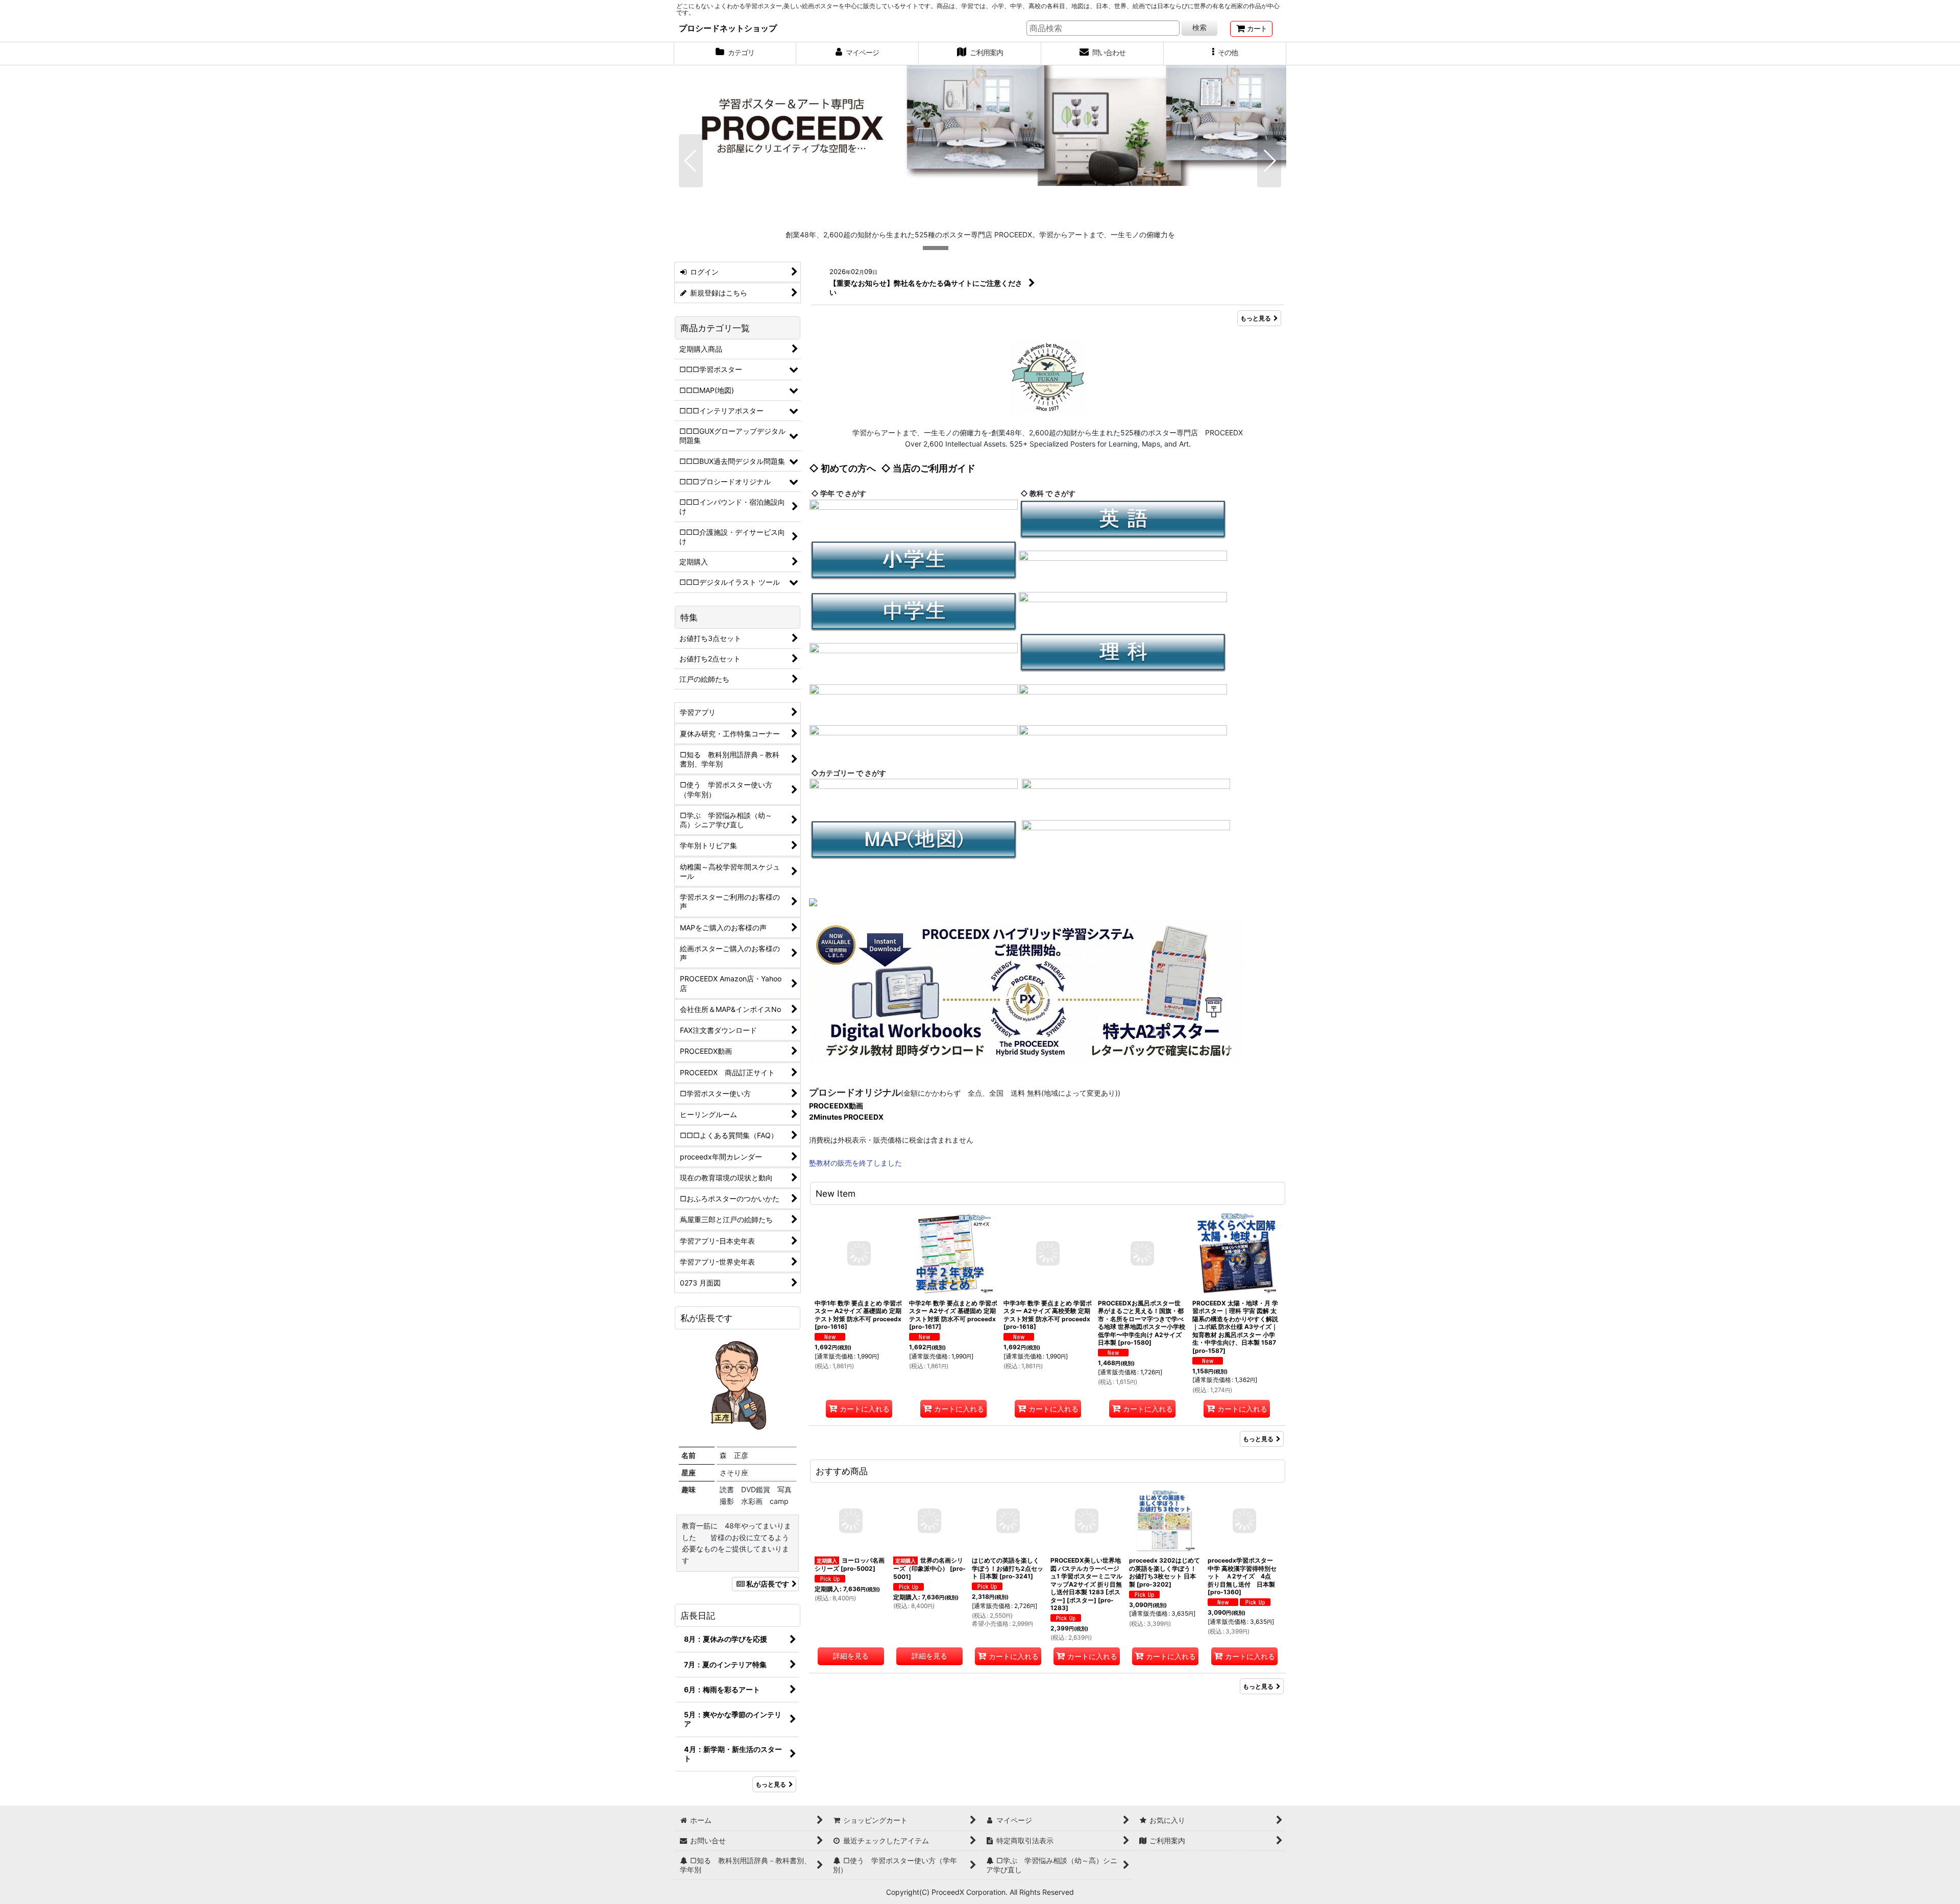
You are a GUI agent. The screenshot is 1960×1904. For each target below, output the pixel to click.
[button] (1225, 54)
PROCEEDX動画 (836, 1106)
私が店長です (768, 1584)
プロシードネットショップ (728, 28)
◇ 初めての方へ (842, 468)
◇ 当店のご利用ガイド (928, 468)
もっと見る (1256, 318)
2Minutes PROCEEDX (846, 1117)
